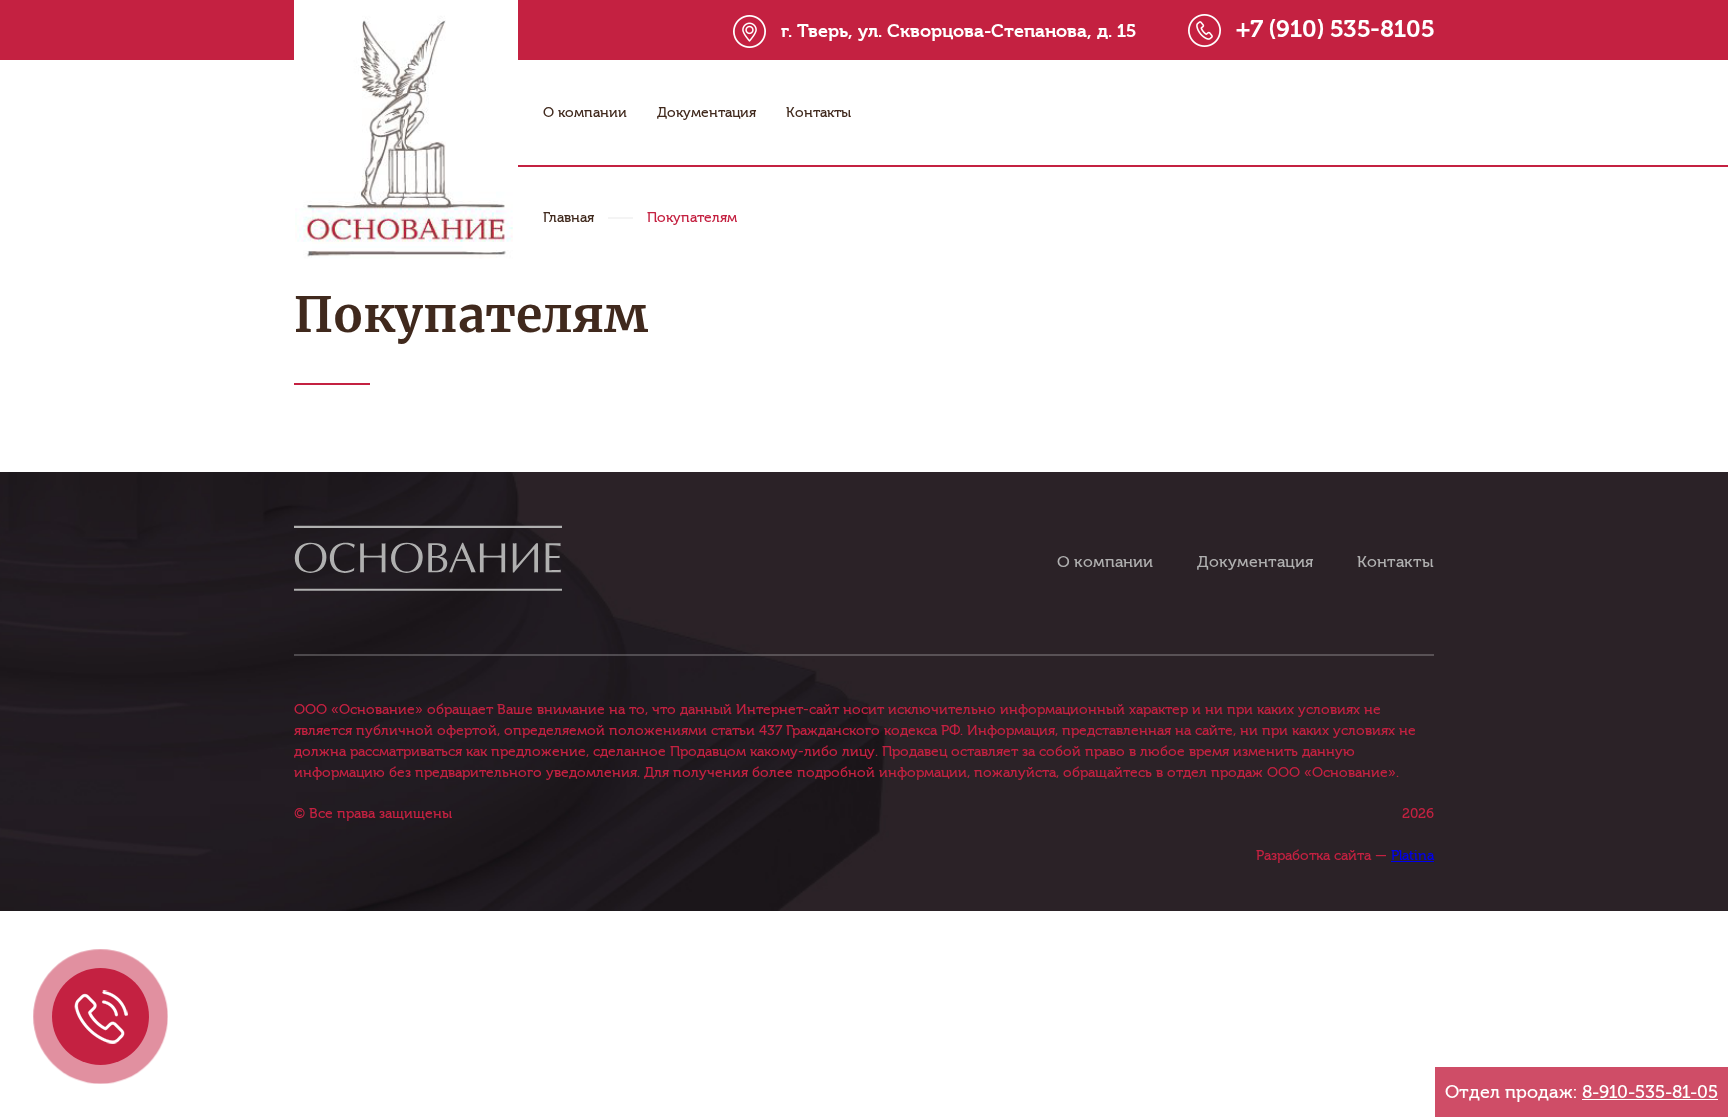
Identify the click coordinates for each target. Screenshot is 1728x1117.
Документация (706, 112)
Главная (568, 217)
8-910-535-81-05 (1650, 1092)
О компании (585, 112)
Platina (1412, 855)
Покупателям (692, 217)
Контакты (818, 112)
